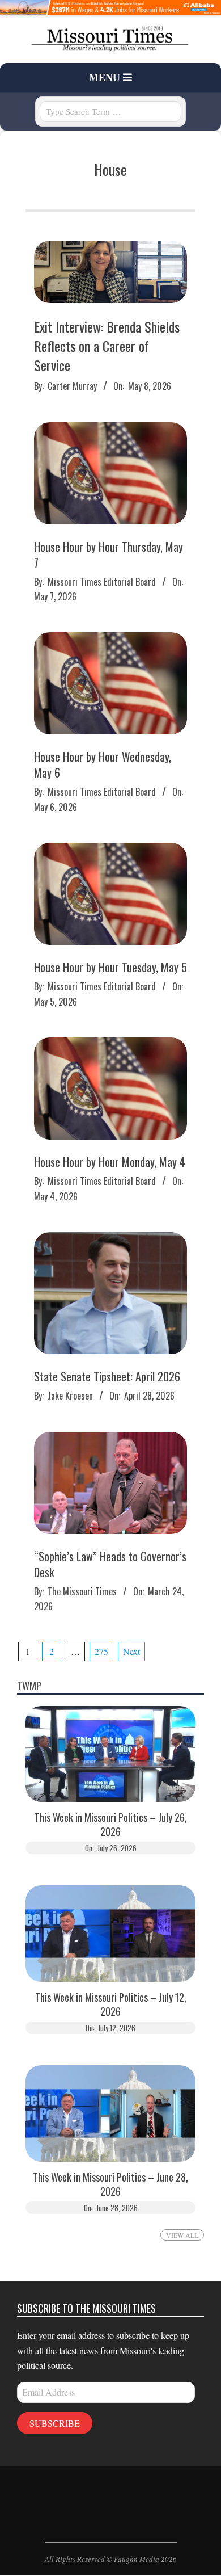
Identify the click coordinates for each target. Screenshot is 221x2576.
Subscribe (55, 2423)
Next (131, 1651)
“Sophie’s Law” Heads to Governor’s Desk (110, 1564)
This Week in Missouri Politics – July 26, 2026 (111, 1825)
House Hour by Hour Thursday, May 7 (109, 554)
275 (101, 1651)
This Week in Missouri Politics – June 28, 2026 (110, 2184)
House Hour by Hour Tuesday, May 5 (110, 967)
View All (182, 2235)
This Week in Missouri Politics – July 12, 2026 (111, 2005)
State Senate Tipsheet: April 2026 (107, 1376)
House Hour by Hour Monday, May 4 (110, 1162)
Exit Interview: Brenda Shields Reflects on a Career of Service (107, 345)
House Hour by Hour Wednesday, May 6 (103, 764)
